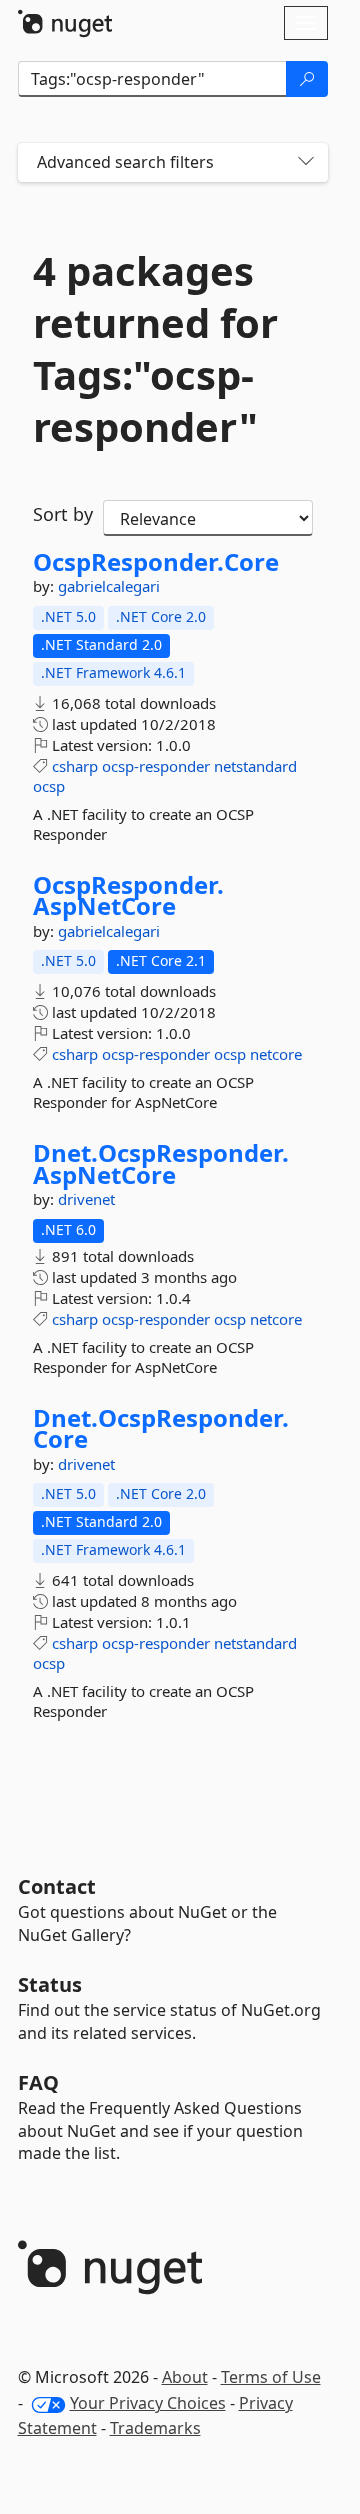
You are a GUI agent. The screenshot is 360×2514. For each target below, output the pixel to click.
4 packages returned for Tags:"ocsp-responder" (155, 349)
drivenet (86, 1199)
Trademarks (155, 2428)
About (185, 2377)
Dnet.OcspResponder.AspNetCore (161, 1163)
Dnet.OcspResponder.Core (161, 1428)
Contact (57, 1886)
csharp (75, 766)
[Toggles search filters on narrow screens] (306, 162)
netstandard (255, 766)
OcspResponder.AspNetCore (128, 895)
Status (50, 1984)
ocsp (49, 786)
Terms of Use (271, 2377)
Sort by (63, 514)
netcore (276, 1054)
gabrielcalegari (109, 586)
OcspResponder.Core (156, 562)
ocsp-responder (156, 766)
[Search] (307, 79)
